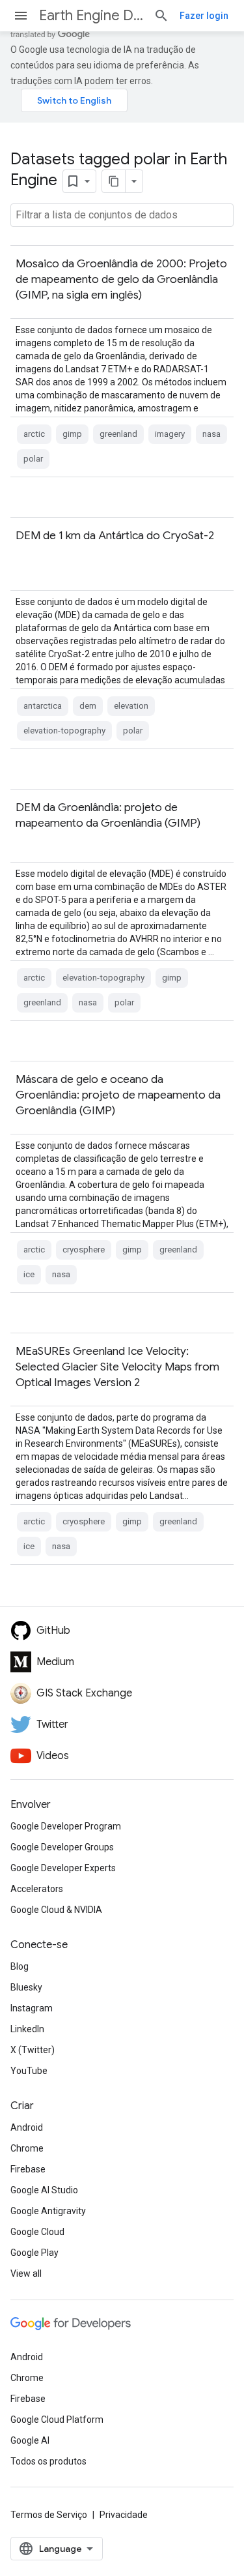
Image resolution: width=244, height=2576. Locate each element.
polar (33, 459)
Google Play (34, 2253)
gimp (72, 434)
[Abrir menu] (21, 16)
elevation (131, 706)
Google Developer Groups (62, 1847)
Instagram (32, 2008)
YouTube (29, 2071)
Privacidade (124, 2515)
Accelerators (37, 1889)
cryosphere (84, 1250)
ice (29, 1274)
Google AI (30, 2440)
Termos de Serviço (49, 2515)
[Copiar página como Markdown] (114, 181)
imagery (170, 434)
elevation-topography (64, 731)
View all (26, 2273)
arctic (34, 434)
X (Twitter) (33, 2050)
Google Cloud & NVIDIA (56, 1910)
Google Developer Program (66, 1826)
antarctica (43, 706)
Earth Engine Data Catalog (91, 15)
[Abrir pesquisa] (161, 16)
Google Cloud (37, 2232)
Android (27, 2127)
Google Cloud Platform (57, 2420)
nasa (211, 434)
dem (88, 706)
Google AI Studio (44, 2190)
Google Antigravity (48, 2211)
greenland (118, 434)
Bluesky (26, 1987)
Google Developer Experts (63, 1868)
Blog (20, 1966)
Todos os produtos (48, 2461)
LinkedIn (27, 2029)
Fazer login (204, 16)
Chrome (27, 2148)
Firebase (28, 2169)
